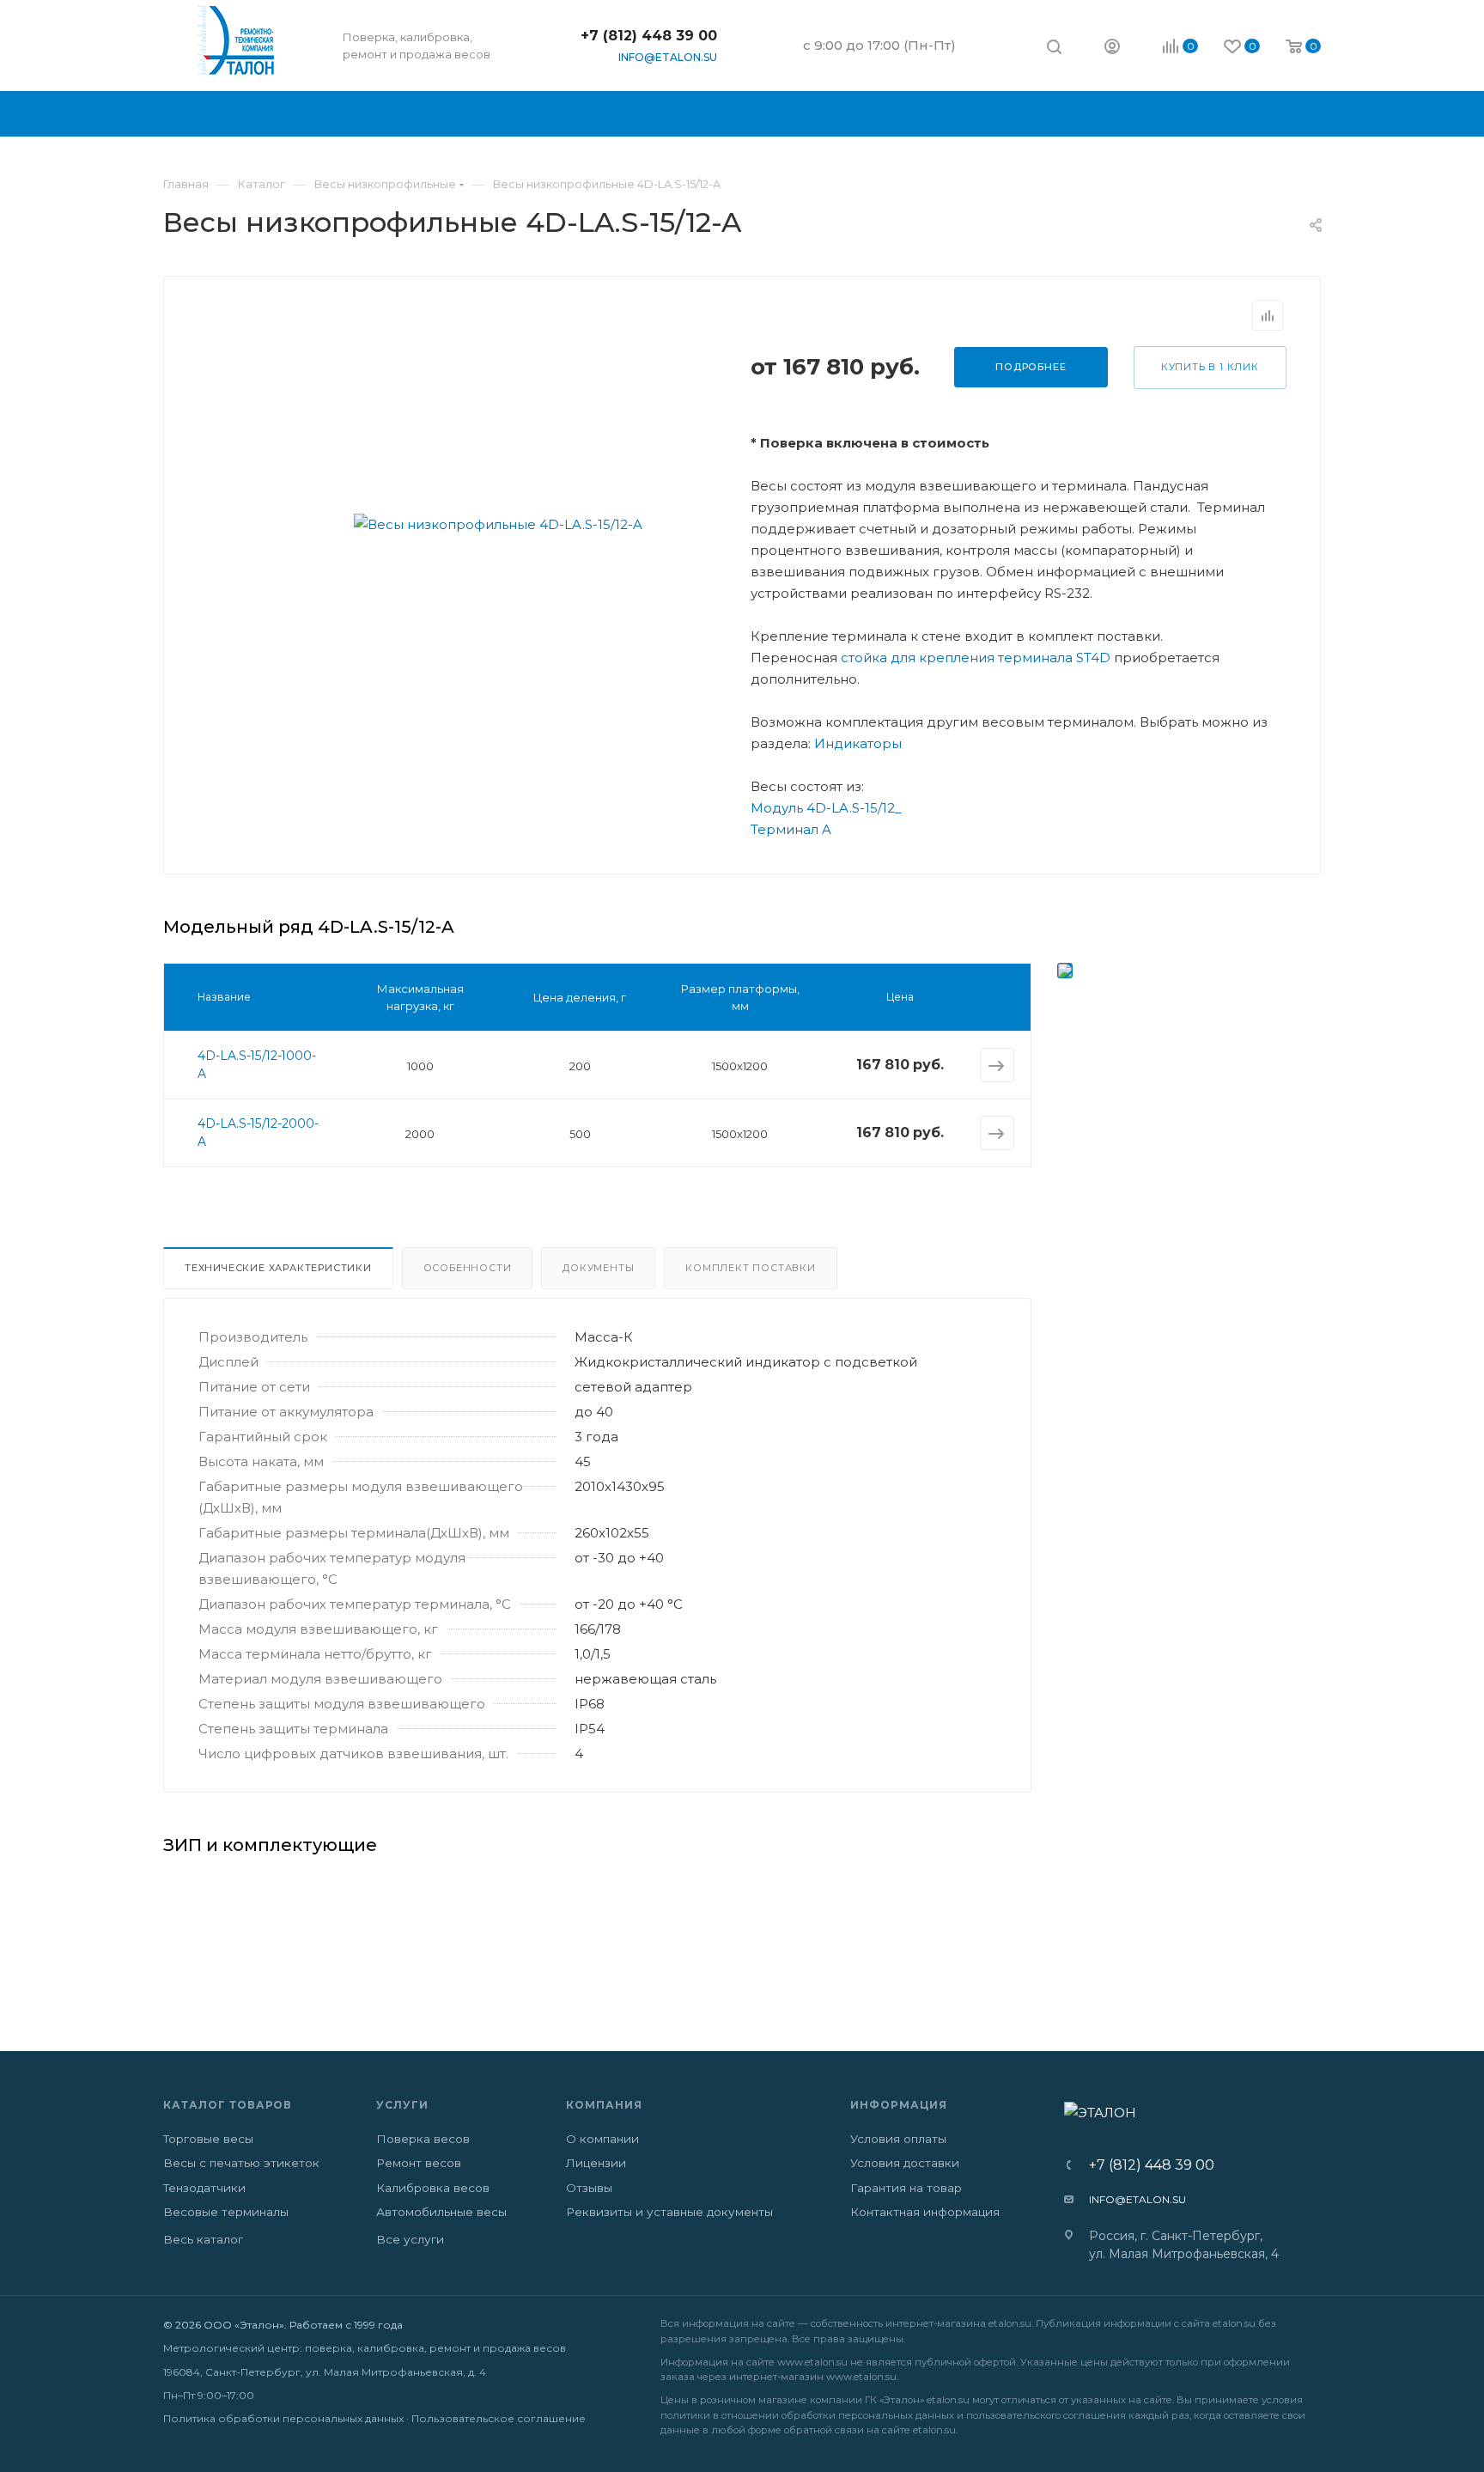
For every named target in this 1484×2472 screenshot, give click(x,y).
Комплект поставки (751, 1268)
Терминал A (791, 829)
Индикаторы (858, 743)
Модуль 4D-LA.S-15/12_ (826, 808)
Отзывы (589, 2188)
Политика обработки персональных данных (283, 2418)
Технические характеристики (278, 1268)
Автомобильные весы (441, 2212)
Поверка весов (423, 2139)
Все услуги (410, 2239)
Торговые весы (208, 2139)
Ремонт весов (419, 2163)
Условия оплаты (898, 2139)
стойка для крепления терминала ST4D (976, 658)
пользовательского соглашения (1046, 2415)
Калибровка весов (433, 2188)
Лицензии (596, 2163)
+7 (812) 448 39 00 (649, 36)
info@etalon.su (668, 57)
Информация (899, 2105)
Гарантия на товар (906, 2188)
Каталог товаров (228, 2105)
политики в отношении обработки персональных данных (807, 2415)
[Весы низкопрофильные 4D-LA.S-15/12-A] (498, 524)
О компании (602, 2139)
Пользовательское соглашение (499, 2418)
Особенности (468, 1268)
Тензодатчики (204, 2188)
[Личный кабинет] (1112, 49)
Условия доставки (905, 2163)
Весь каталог (203, 2239)
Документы (598, 1268)
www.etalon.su (812, 2362)
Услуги (402, 2105)
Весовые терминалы (226, 2212)
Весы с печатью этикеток (241, 2163)
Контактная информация (925, 2212)
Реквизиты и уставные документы (669, 2212)
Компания (604, 2105)
